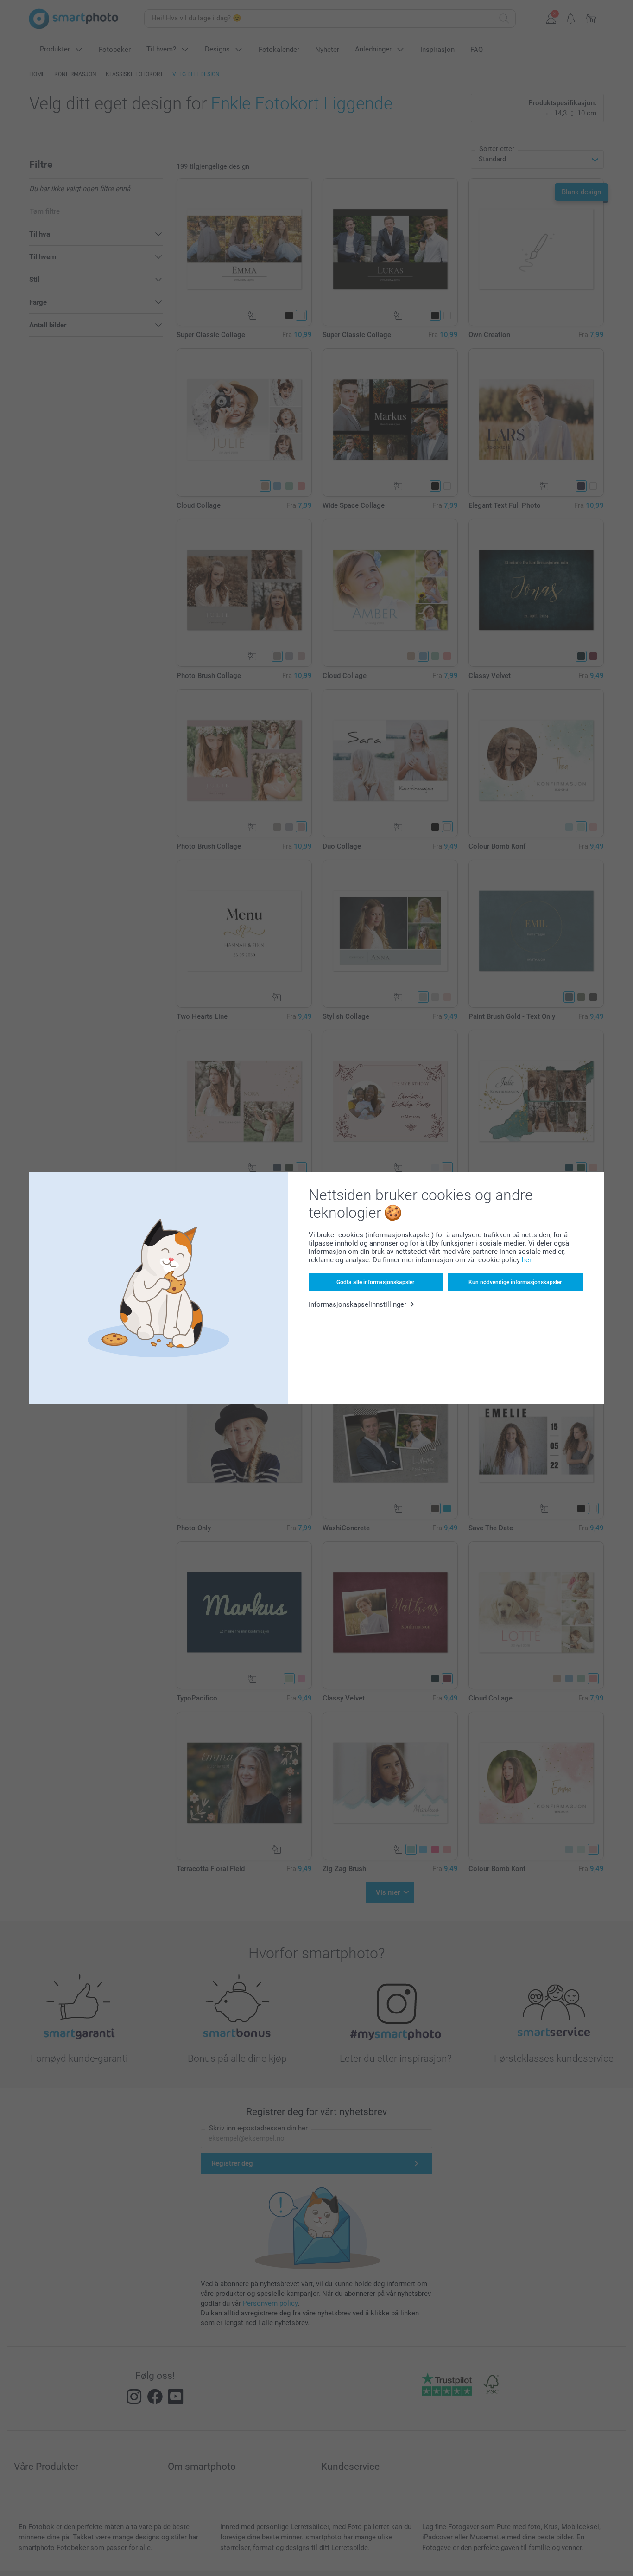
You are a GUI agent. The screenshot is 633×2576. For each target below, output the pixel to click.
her (526, 1260)
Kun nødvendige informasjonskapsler (515, 1282)
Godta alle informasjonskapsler (375, 1282)
